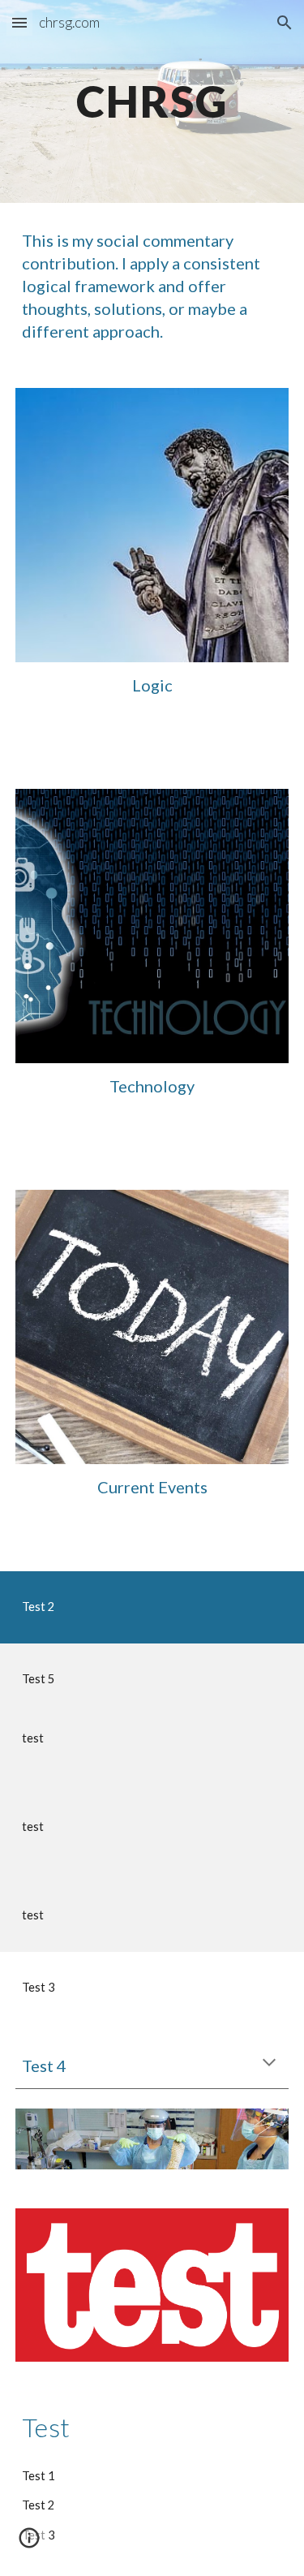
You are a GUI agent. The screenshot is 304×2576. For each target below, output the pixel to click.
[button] (19, 22)
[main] (152, 101)
